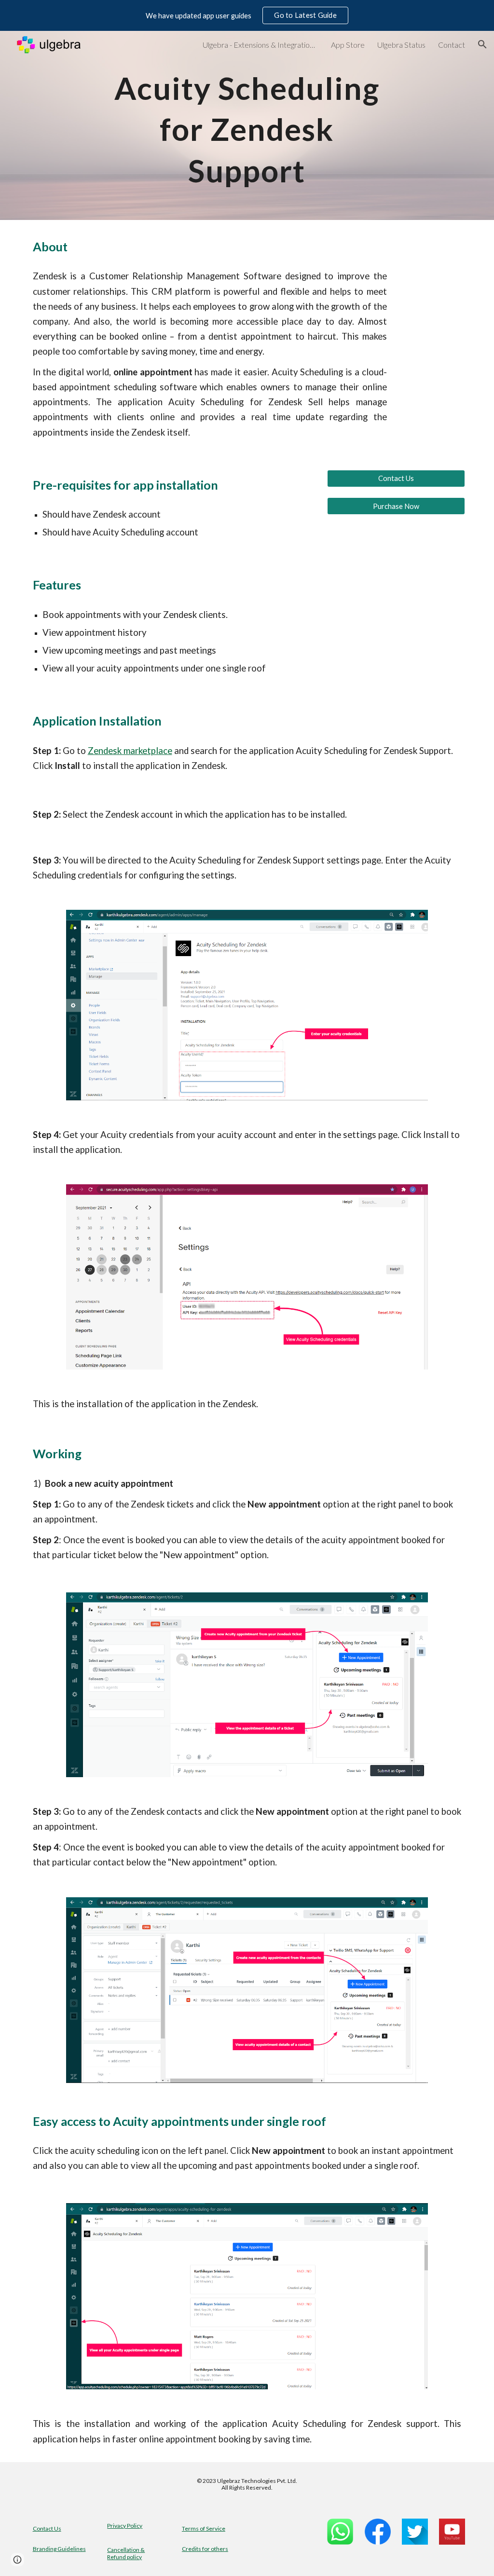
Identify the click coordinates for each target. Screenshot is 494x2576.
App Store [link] (348, 45)
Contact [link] (452, 45)
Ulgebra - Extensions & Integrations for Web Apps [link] (261, 45)
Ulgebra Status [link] (401, 45)
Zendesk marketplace (130, 751)
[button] (482, 44)
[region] (247, 15)
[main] (247, 125)
